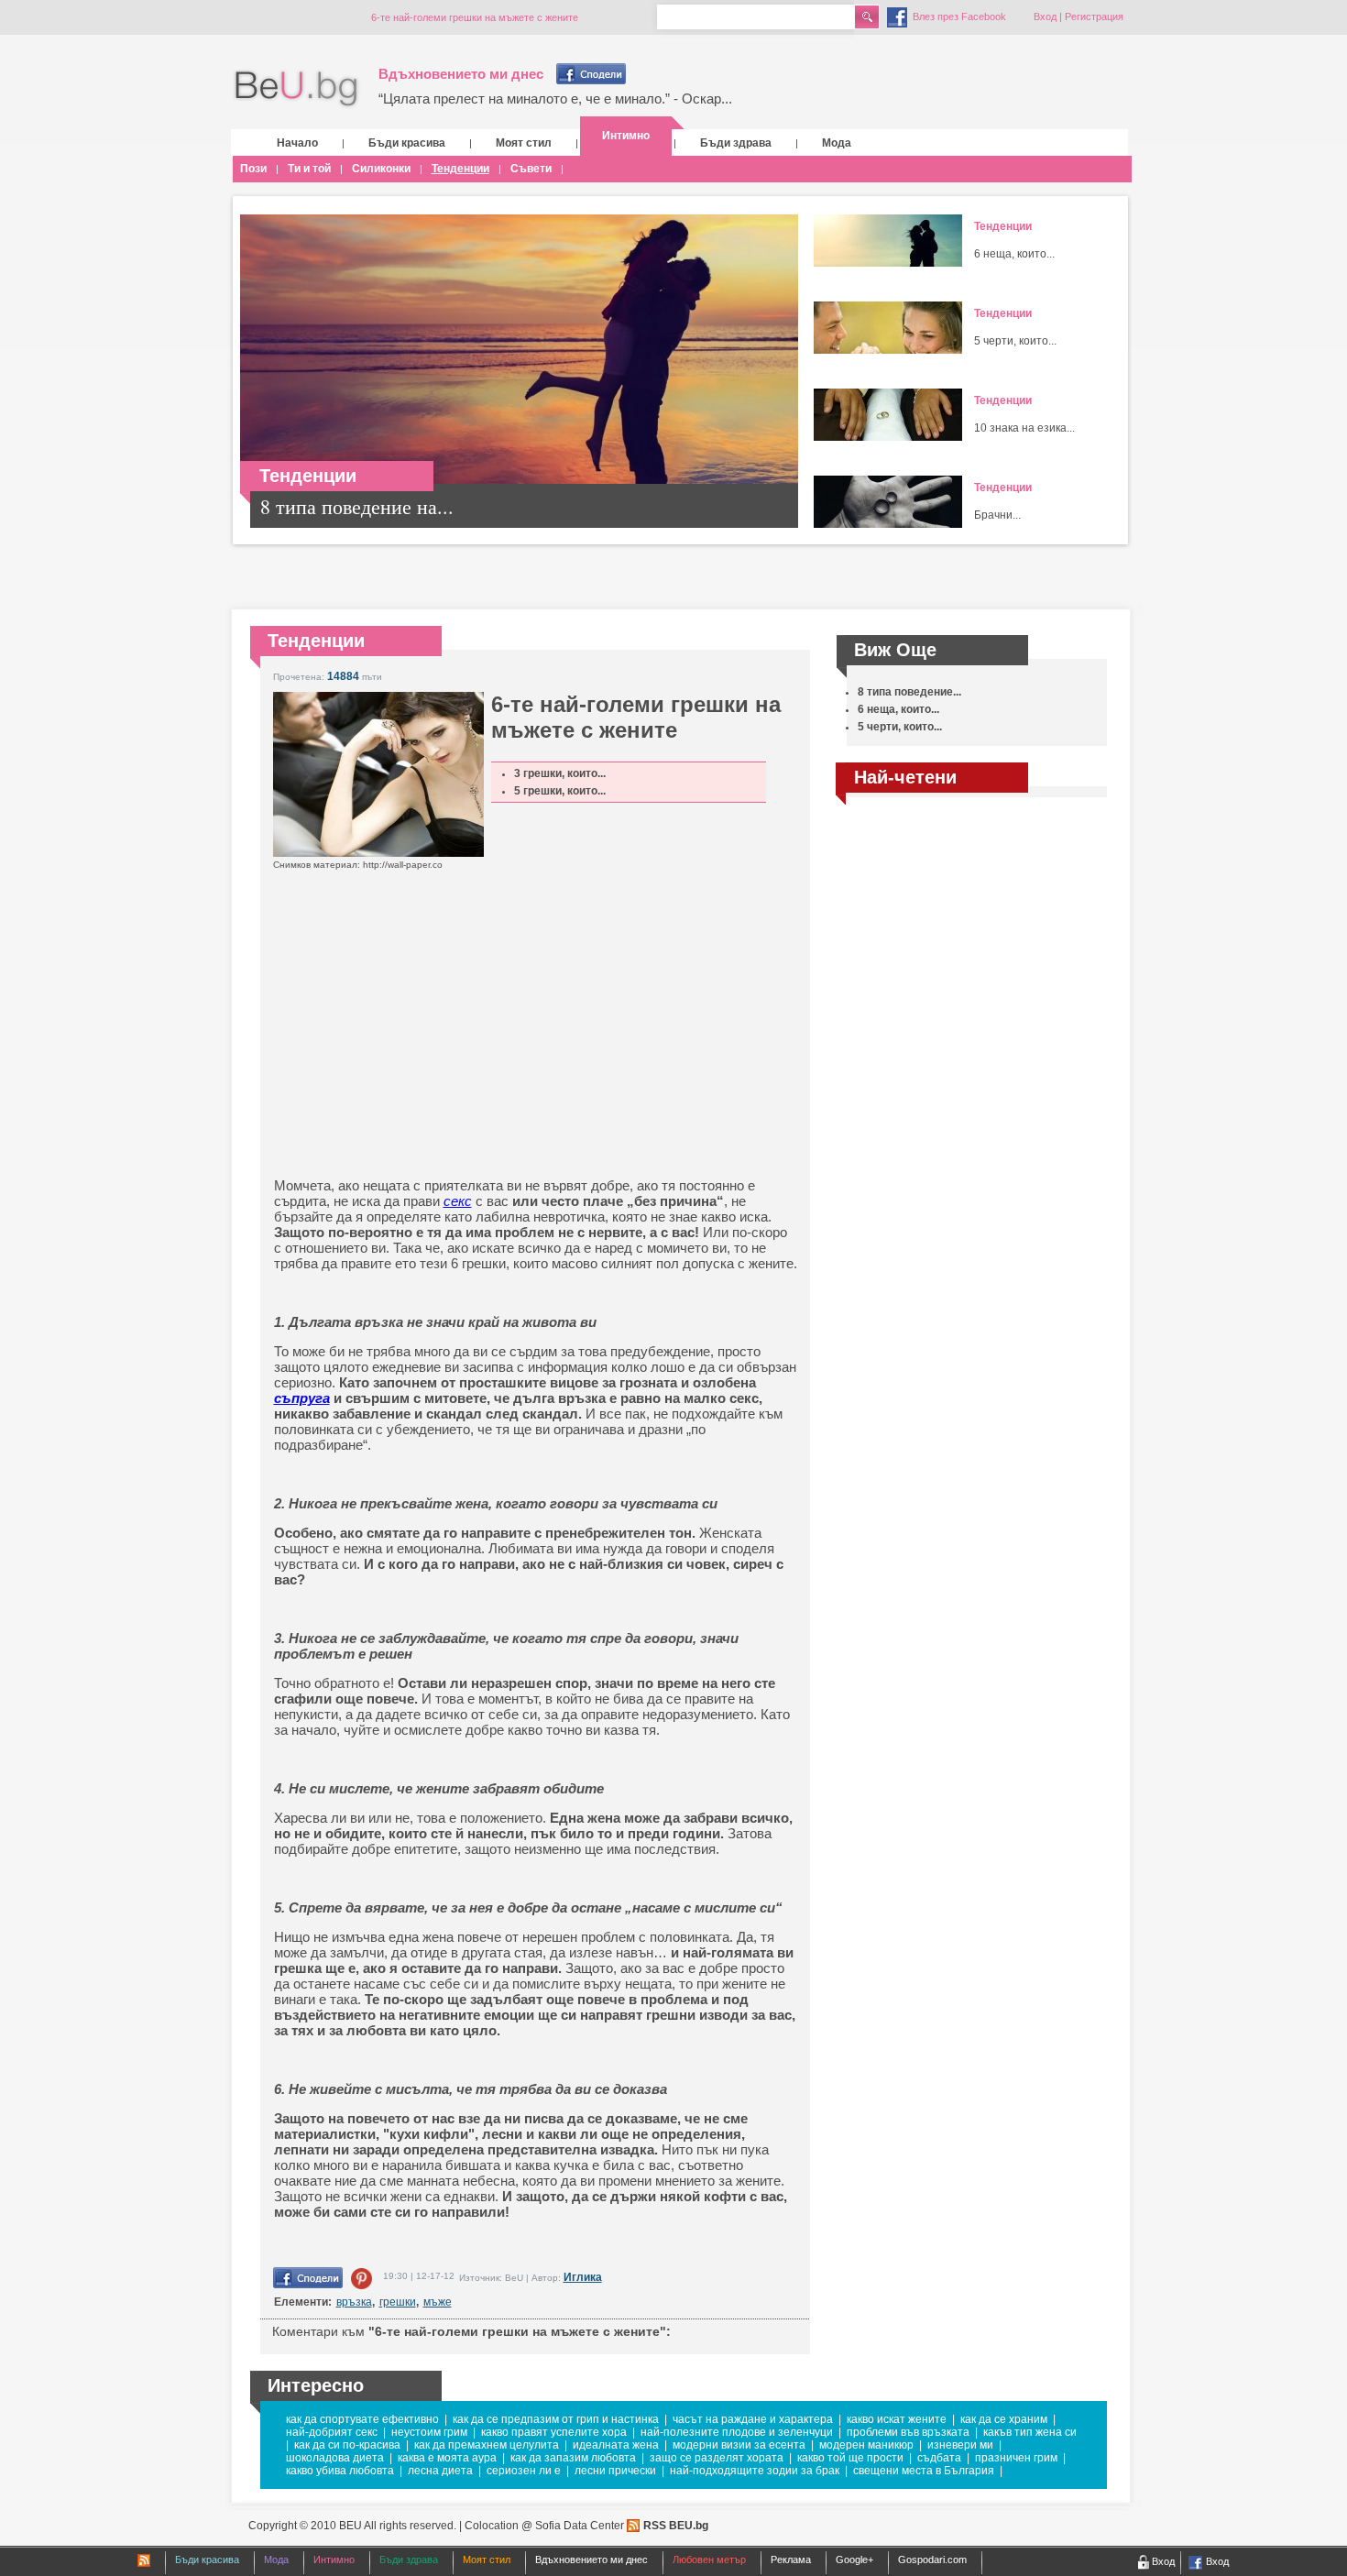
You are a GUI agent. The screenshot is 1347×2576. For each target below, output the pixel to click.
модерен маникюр (866, 2445)
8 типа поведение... (909, 692)
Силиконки (381, 169)
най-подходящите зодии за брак (755, 2471)
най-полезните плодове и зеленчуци (737, 2432)
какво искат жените (897, 2419)
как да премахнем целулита (487, 2445)
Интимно (626, 136)
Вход (1045, 16)
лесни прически (615, 2471)
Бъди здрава (736, 143)
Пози (253, 169)
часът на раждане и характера (753, 2419)
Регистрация (1094, 16)
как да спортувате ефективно (362, 2419)
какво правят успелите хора (554, 2432)
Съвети (531, 169)
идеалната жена (616, 2445)
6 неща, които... (1014, 254)
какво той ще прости (850, 2458)
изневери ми (960, 2445)
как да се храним (1004, 2419)
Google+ (854, 2560)
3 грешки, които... (560, 773)
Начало (297, 143)
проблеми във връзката (908, 2432)
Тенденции (460, 169)
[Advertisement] (494, 1045)
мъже (438, 2302)
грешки (398, 2302)
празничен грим (1016, 2458)
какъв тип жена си (1030, 2432)
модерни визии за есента (739, 2445)
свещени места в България (924, 2471)
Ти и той (309, 169)
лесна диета (440, 2471)
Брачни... (997, 515)
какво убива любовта (340, 2471)
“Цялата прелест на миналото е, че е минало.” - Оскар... (555, 99)
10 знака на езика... (1024, 428)
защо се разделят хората (717, 2458)
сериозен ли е (524, 2471)
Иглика (583, 2277)
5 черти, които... (1015, 341)
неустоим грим (429, 2432)
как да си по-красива (347, 2445)
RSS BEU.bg (676, 2526)
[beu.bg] (296, 89)
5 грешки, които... (560, 791)
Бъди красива (407, 143)
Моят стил (524, 143)
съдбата (939, 2458)
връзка (354, 2302)
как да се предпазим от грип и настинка (556, 2419)
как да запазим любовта (573, 2458)
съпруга (302, 1398)
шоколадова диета (335, 2458)
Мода (837, 143)
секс (458, 1201)
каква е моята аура (447, 2458)
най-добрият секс (332, 2432)
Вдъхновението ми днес (461, 74)
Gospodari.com (932, 2560)
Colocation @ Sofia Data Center (544, 2526)
